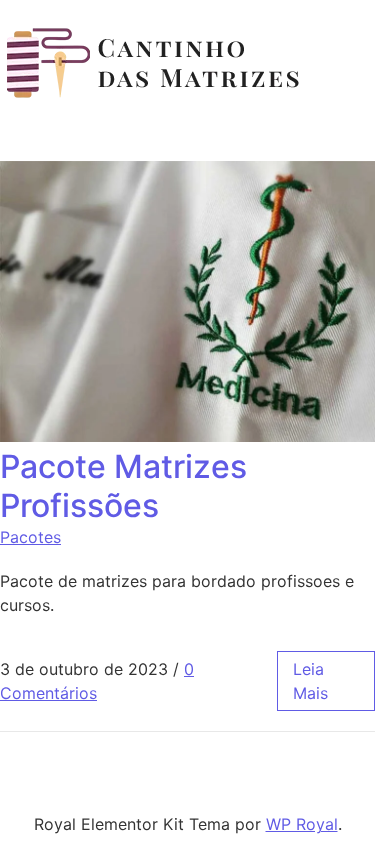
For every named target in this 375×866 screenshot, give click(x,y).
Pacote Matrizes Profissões (123, 485)
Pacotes (30, 537)
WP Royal (302, 824)
